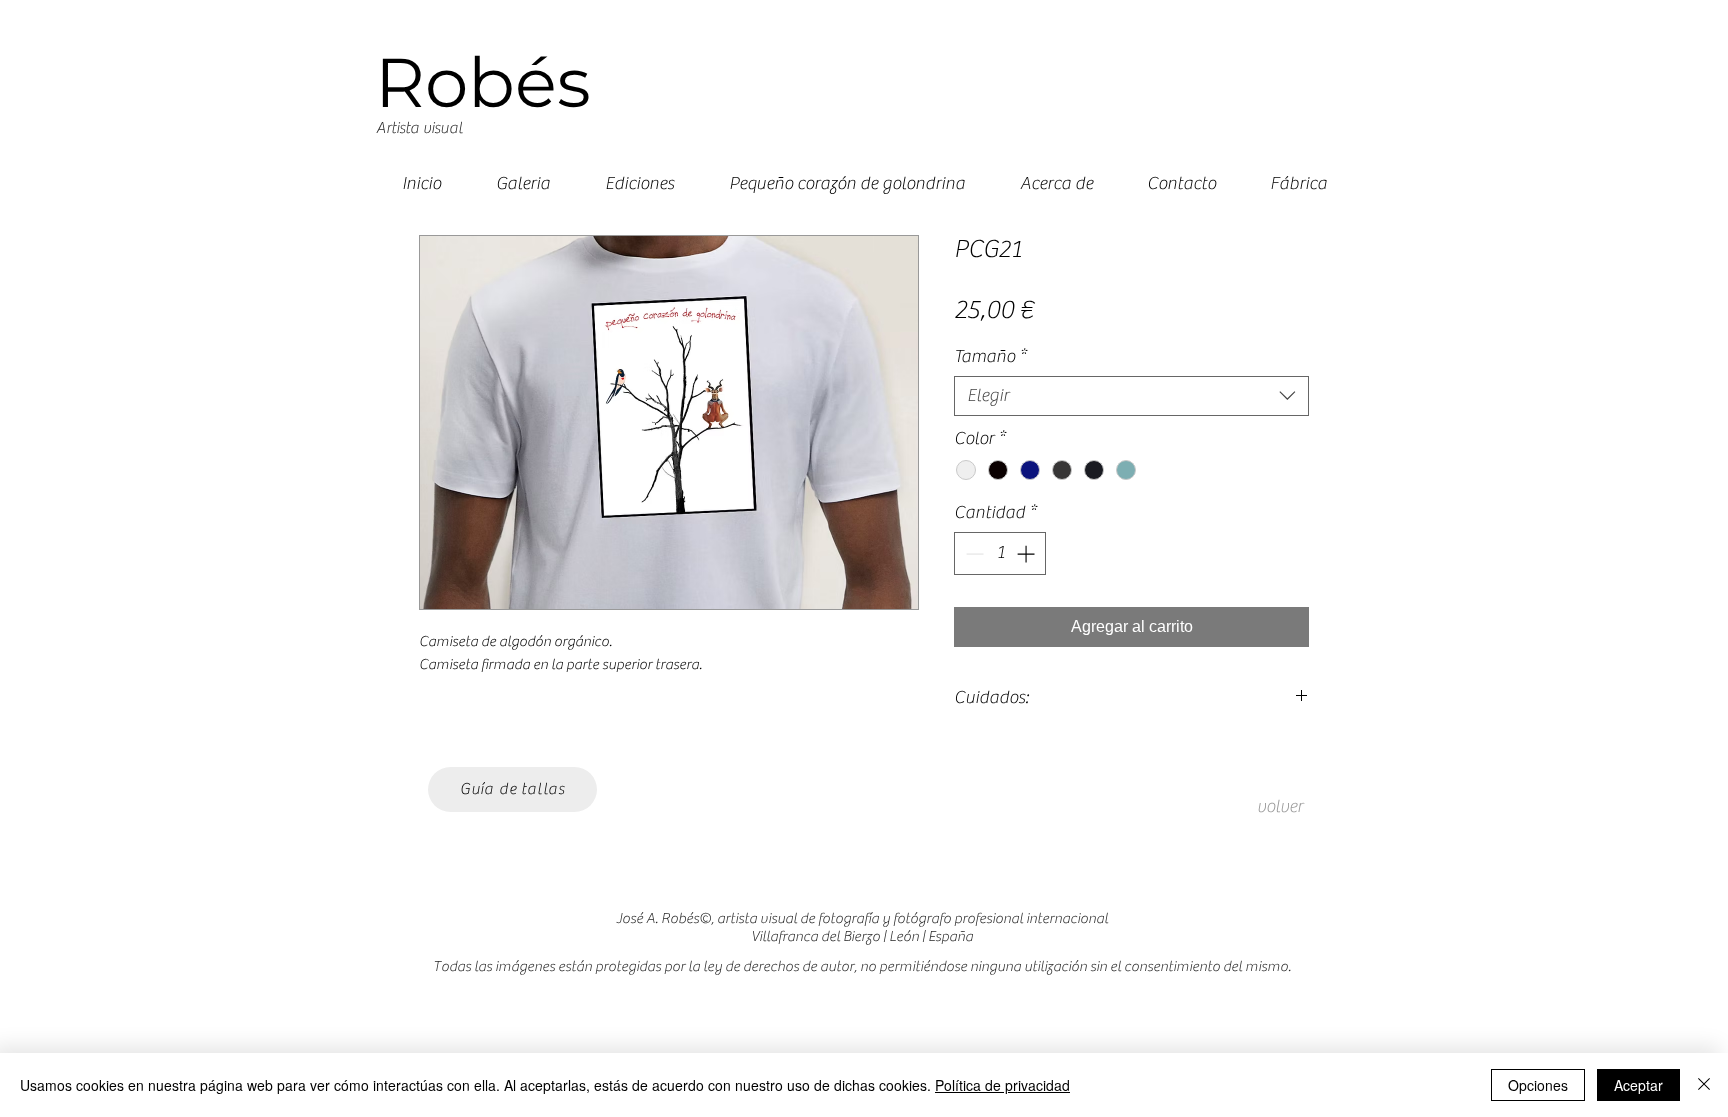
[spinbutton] (1000, 553)
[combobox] (1131, 396)
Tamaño (990, 356)
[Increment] (1027, 553)
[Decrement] (972, 553)
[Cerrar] (1704, 1085)
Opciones (1538, 1085)
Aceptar (1638, 1085)
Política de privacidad (1002, 1085)
